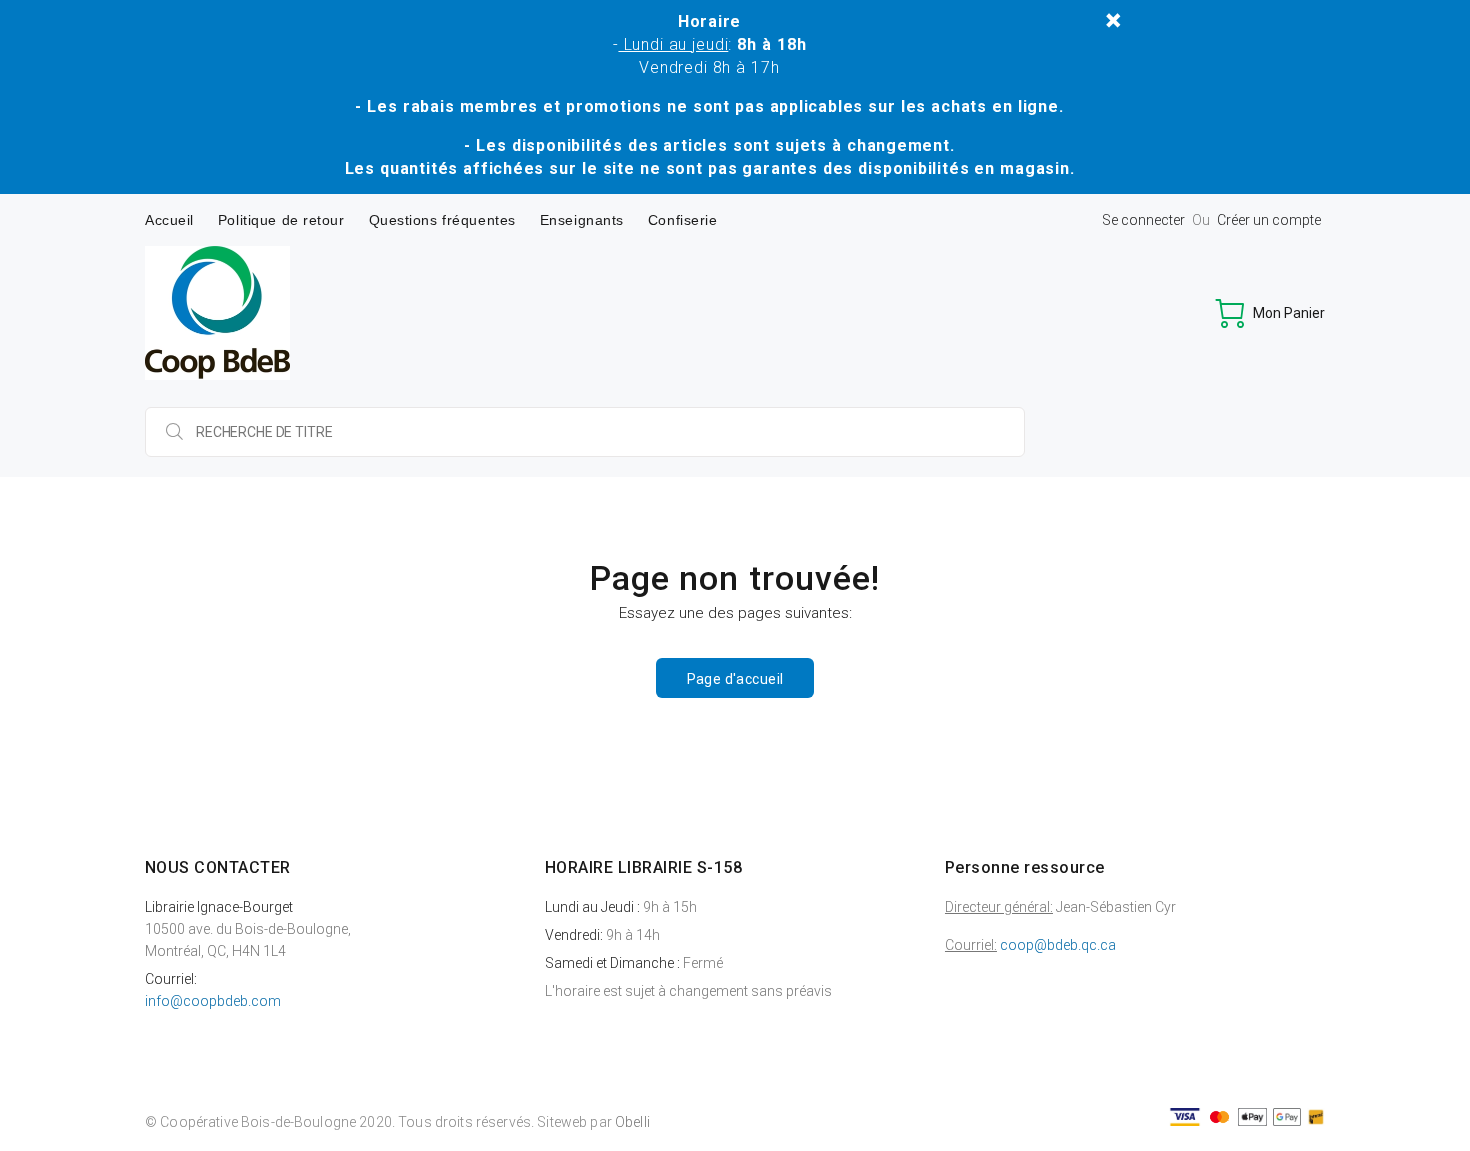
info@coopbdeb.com (213, 1001)
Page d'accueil (735, 679)
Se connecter (1143, 220)
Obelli (632, 1122)
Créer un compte (1269, 220)
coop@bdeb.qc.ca (1058, 945)
